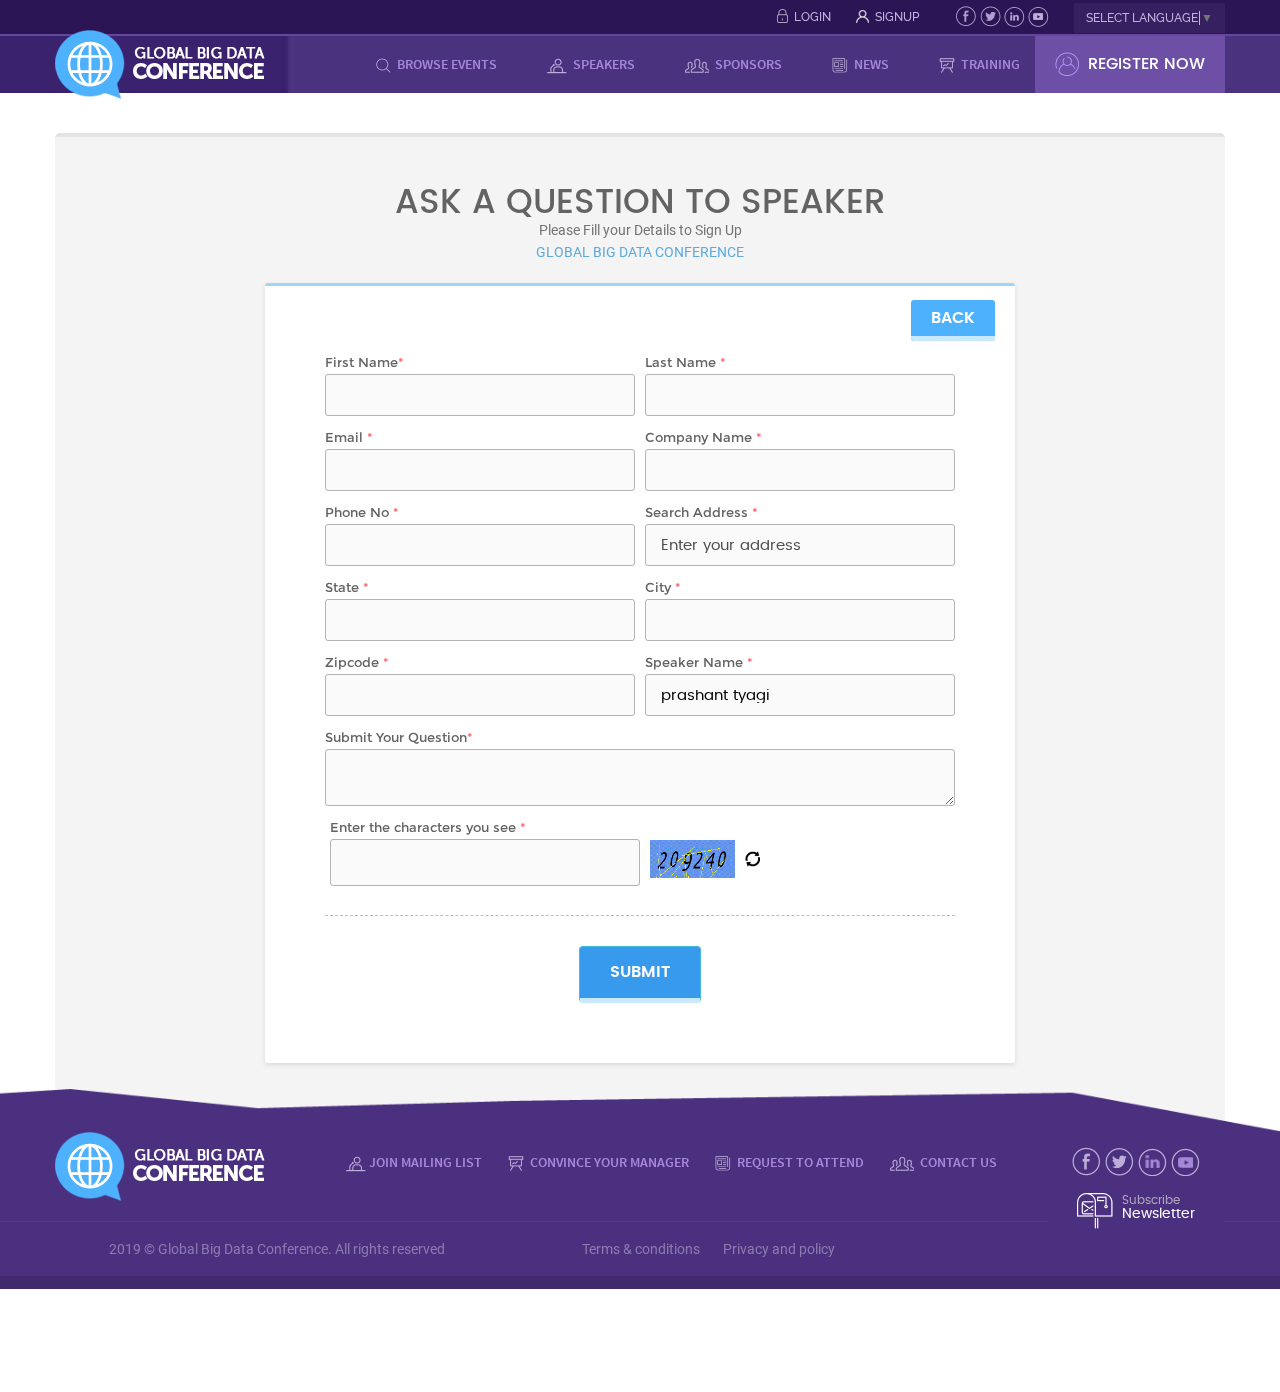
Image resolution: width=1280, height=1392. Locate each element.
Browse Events (445, 64)
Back (953, 318)
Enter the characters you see (428, 827)
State (347, 587)
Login (812, 17)
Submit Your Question (399, 737)
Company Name (703, 437)
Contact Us (957, 1162)
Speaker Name (699, 662)
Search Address (701, 512)
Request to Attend (799, 1162)
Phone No (362, 512)
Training (989, 64)
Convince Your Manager (608, 1162)
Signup (897, 17)
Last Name (685, 362)
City (663, 587)
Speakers (602, 64)
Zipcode (357, 662)
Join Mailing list (425, 1162)
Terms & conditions (641, 1249)
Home (326, 64)
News (870, 64)
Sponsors (747, 64)
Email (349, 437)
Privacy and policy (779, 1249)
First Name (364, 362)
